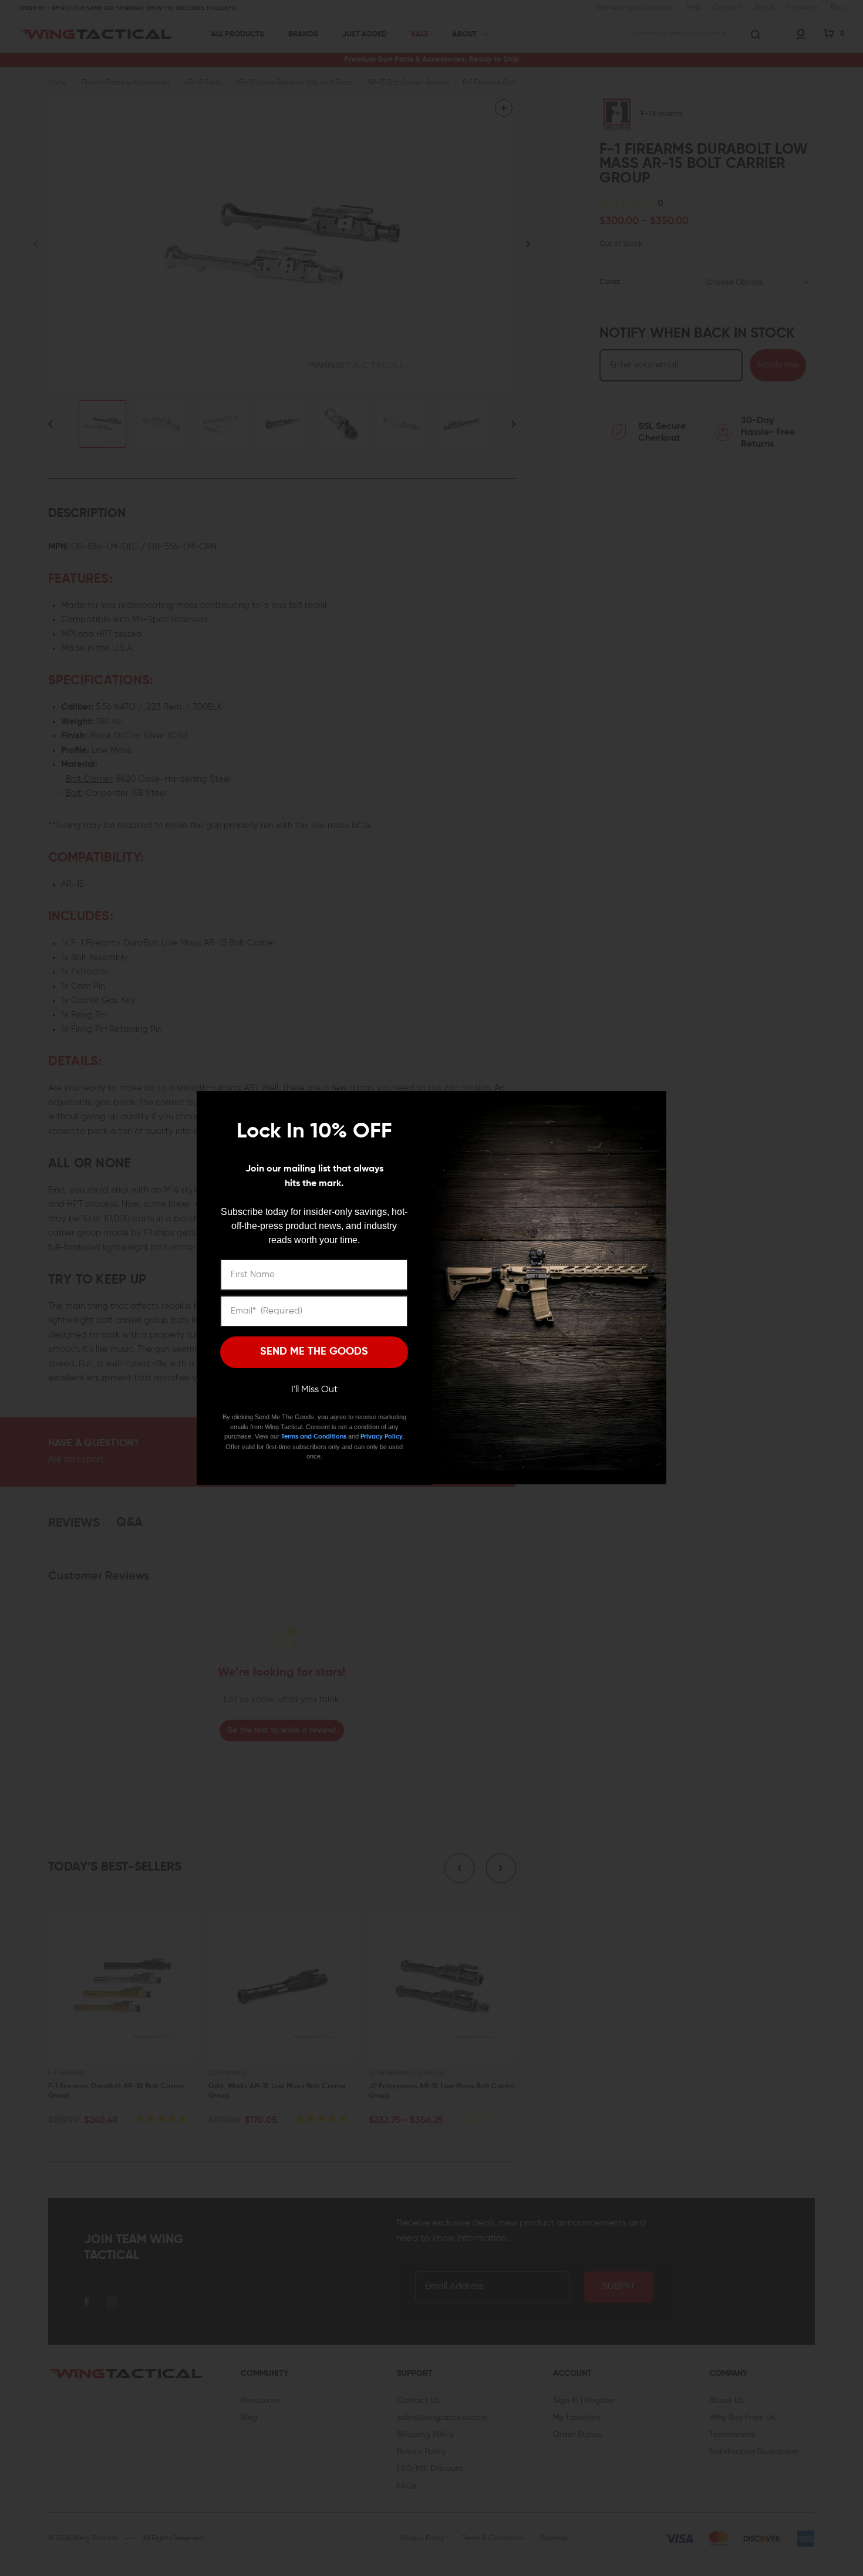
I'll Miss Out (314, 1390)
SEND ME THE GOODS (314, 1352)
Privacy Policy (382, 1436)
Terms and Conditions (314, 1436)
